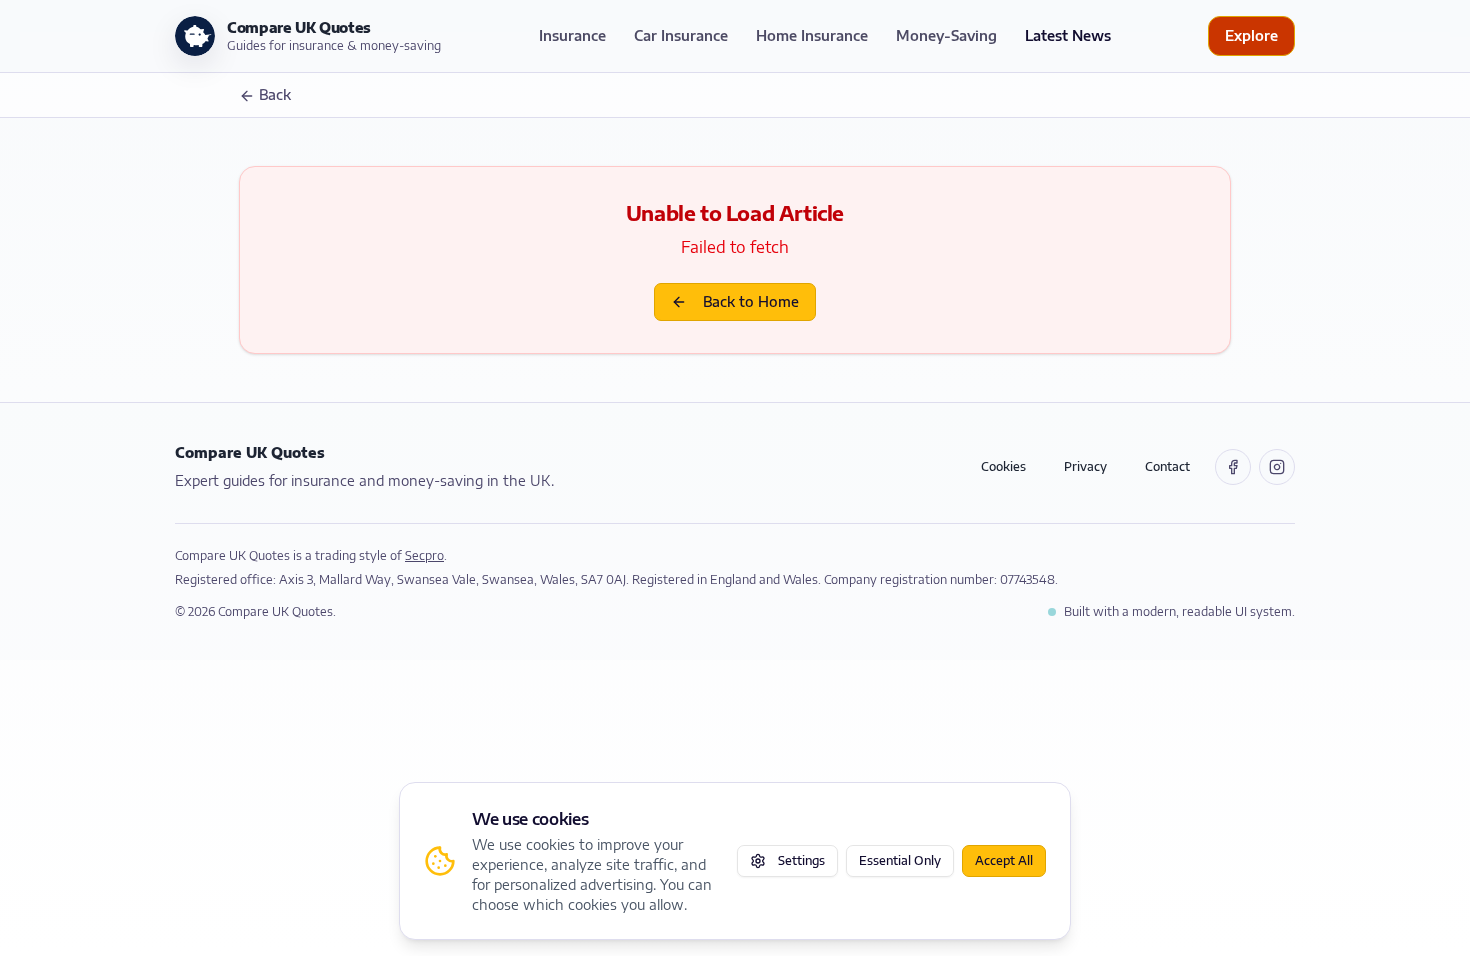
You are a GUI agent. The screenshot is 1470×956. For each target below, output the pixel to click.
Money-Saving (946, 35)
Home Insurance (812, 35)
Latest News (1068, 35)
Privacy (1085, 466)
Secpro (424, 555)
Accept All (1004, 860)
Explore (1251, 35)
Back (275, 94)
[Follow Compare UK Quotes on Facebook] (1233, 467)
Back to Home (751, 301)
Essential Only (900, 860)
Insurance (572, 35)
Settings (801, 860)
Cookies (1003, 466)
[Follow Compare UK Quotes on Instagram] (1277, 467)
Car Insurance (681, 35)
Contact (1167, 466)
